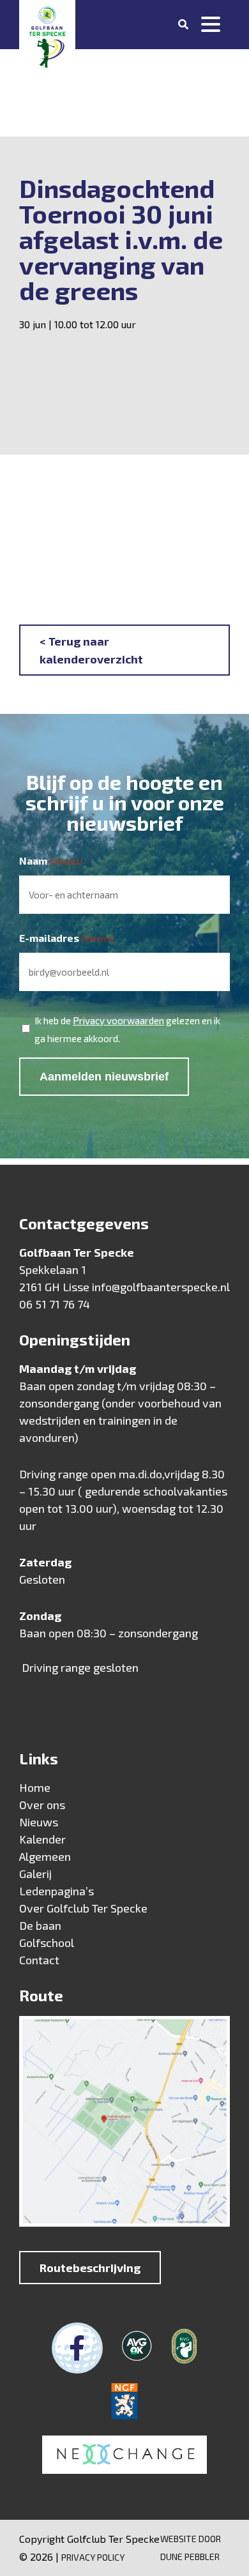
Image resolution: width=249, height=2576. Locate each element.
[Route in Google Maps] (124, 2124)
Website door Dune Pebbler (191, 2548)
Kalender (42, 1839)
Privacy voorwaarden (118, 1020)
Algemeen (45, 1856)
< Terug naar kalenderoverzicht (91, 650)
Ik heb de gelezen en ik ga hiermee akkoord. (127, 1029)
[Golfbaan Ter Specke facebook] (77, 2348)
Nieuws (39, 1822)
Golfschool (47, 1943)
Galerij (35, 1874)
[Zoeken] (183, 24)
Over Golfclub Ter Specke (83, 1908)
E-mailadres (67, 938)
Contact (39, 1960)
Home (35, 1787)
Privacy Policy (93, 2557)
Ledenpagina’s (57, 1891)
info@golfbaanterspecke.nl (161, 1287)
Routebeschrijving (90, 2268)
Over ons (42, 1805)
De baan (40, 1925)
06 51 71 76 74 (55, 1304)
